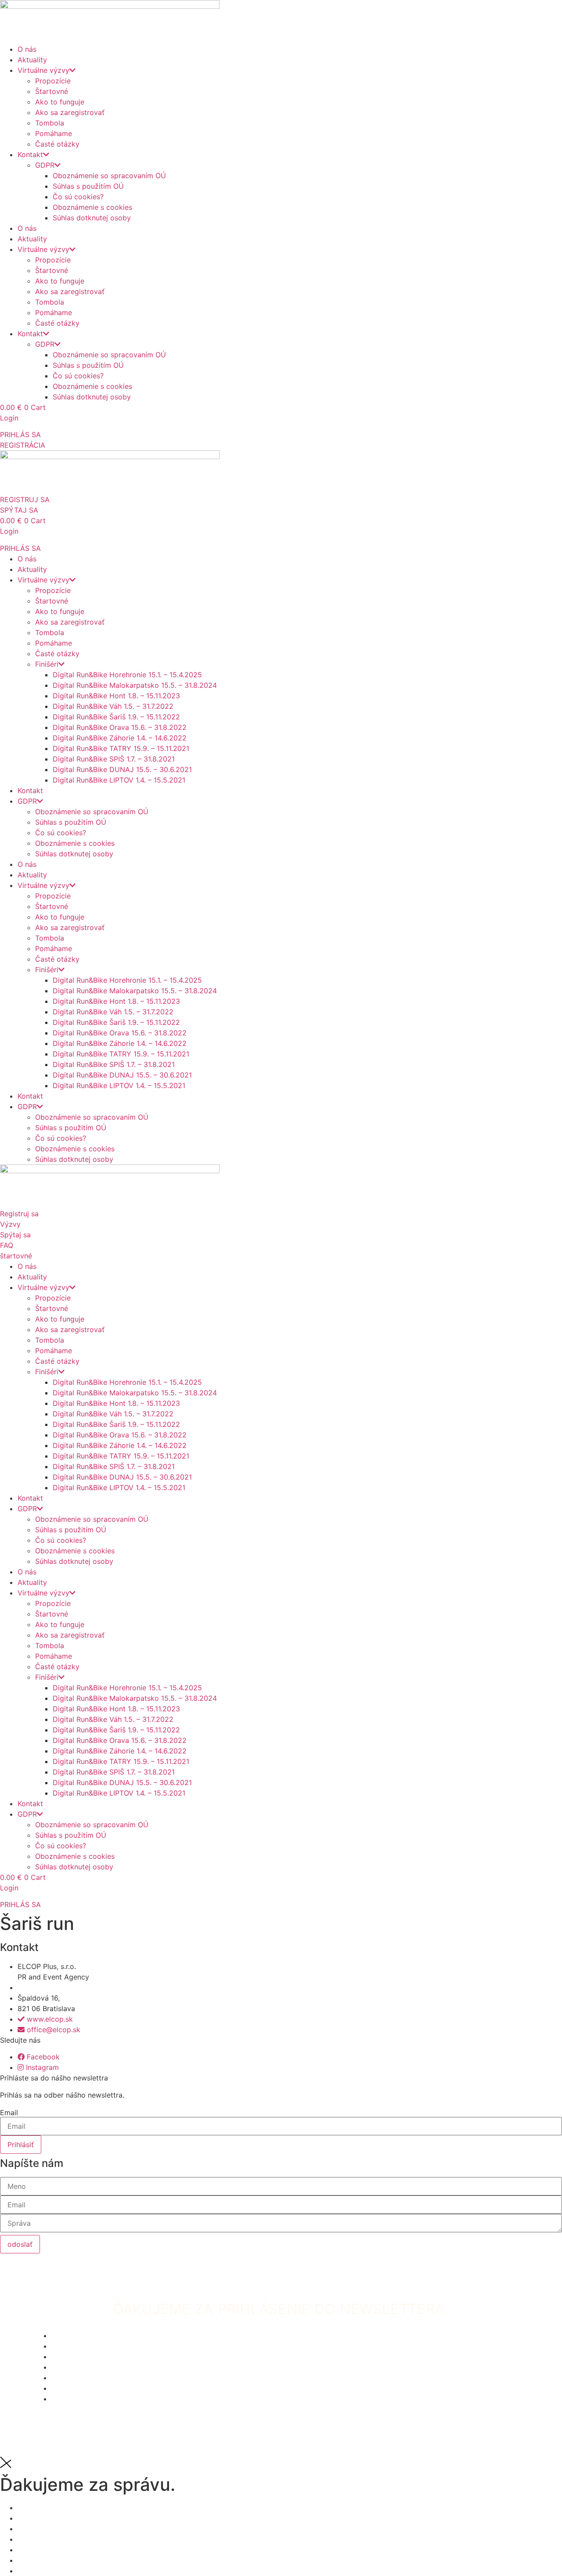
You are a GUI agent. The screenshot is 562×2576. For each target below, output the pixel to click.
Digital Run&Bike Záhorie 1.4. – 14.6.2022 (120, 738)
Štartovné (52, 91)
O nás (27, 49)
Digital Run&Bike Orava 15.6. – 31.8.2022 (120, 727)
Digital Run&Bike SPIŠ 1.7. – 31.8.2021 (114, 759)
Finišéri (47, 664)
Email (9, 2113)
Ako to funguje (60, 102)
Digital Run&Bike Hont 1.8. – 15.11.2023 (116, 696)
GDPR (45, 165)
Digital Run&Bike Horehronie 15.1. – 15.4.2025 (127, 675)
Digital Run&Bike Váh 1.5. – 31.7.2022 (113, 706)
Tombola (50, 123)
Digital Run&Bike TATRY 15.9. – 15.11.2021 (121, 748)
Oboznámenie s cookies (92, 207)
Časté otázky (57, 144)
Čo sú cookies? (78, 197)
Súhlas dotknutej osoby (92, 218)
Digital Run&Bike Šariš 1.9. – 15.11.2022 (116, 717)
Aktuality (32, 60)
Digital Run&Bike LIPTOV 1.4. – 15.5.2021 (119, 780)
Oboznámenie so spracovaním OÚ (109, 176)
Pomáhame (54, 133)
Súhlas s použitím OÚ (88, 186)
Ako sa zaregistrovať (70, 112)
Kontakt (30, 154)
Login (9, 418)
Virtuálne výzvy (43, 70)
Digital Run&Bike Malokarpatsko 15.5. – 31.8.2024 (135, 685)
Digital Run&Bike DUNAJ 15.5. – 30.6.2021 (122, 769)
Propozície (53, 81)
